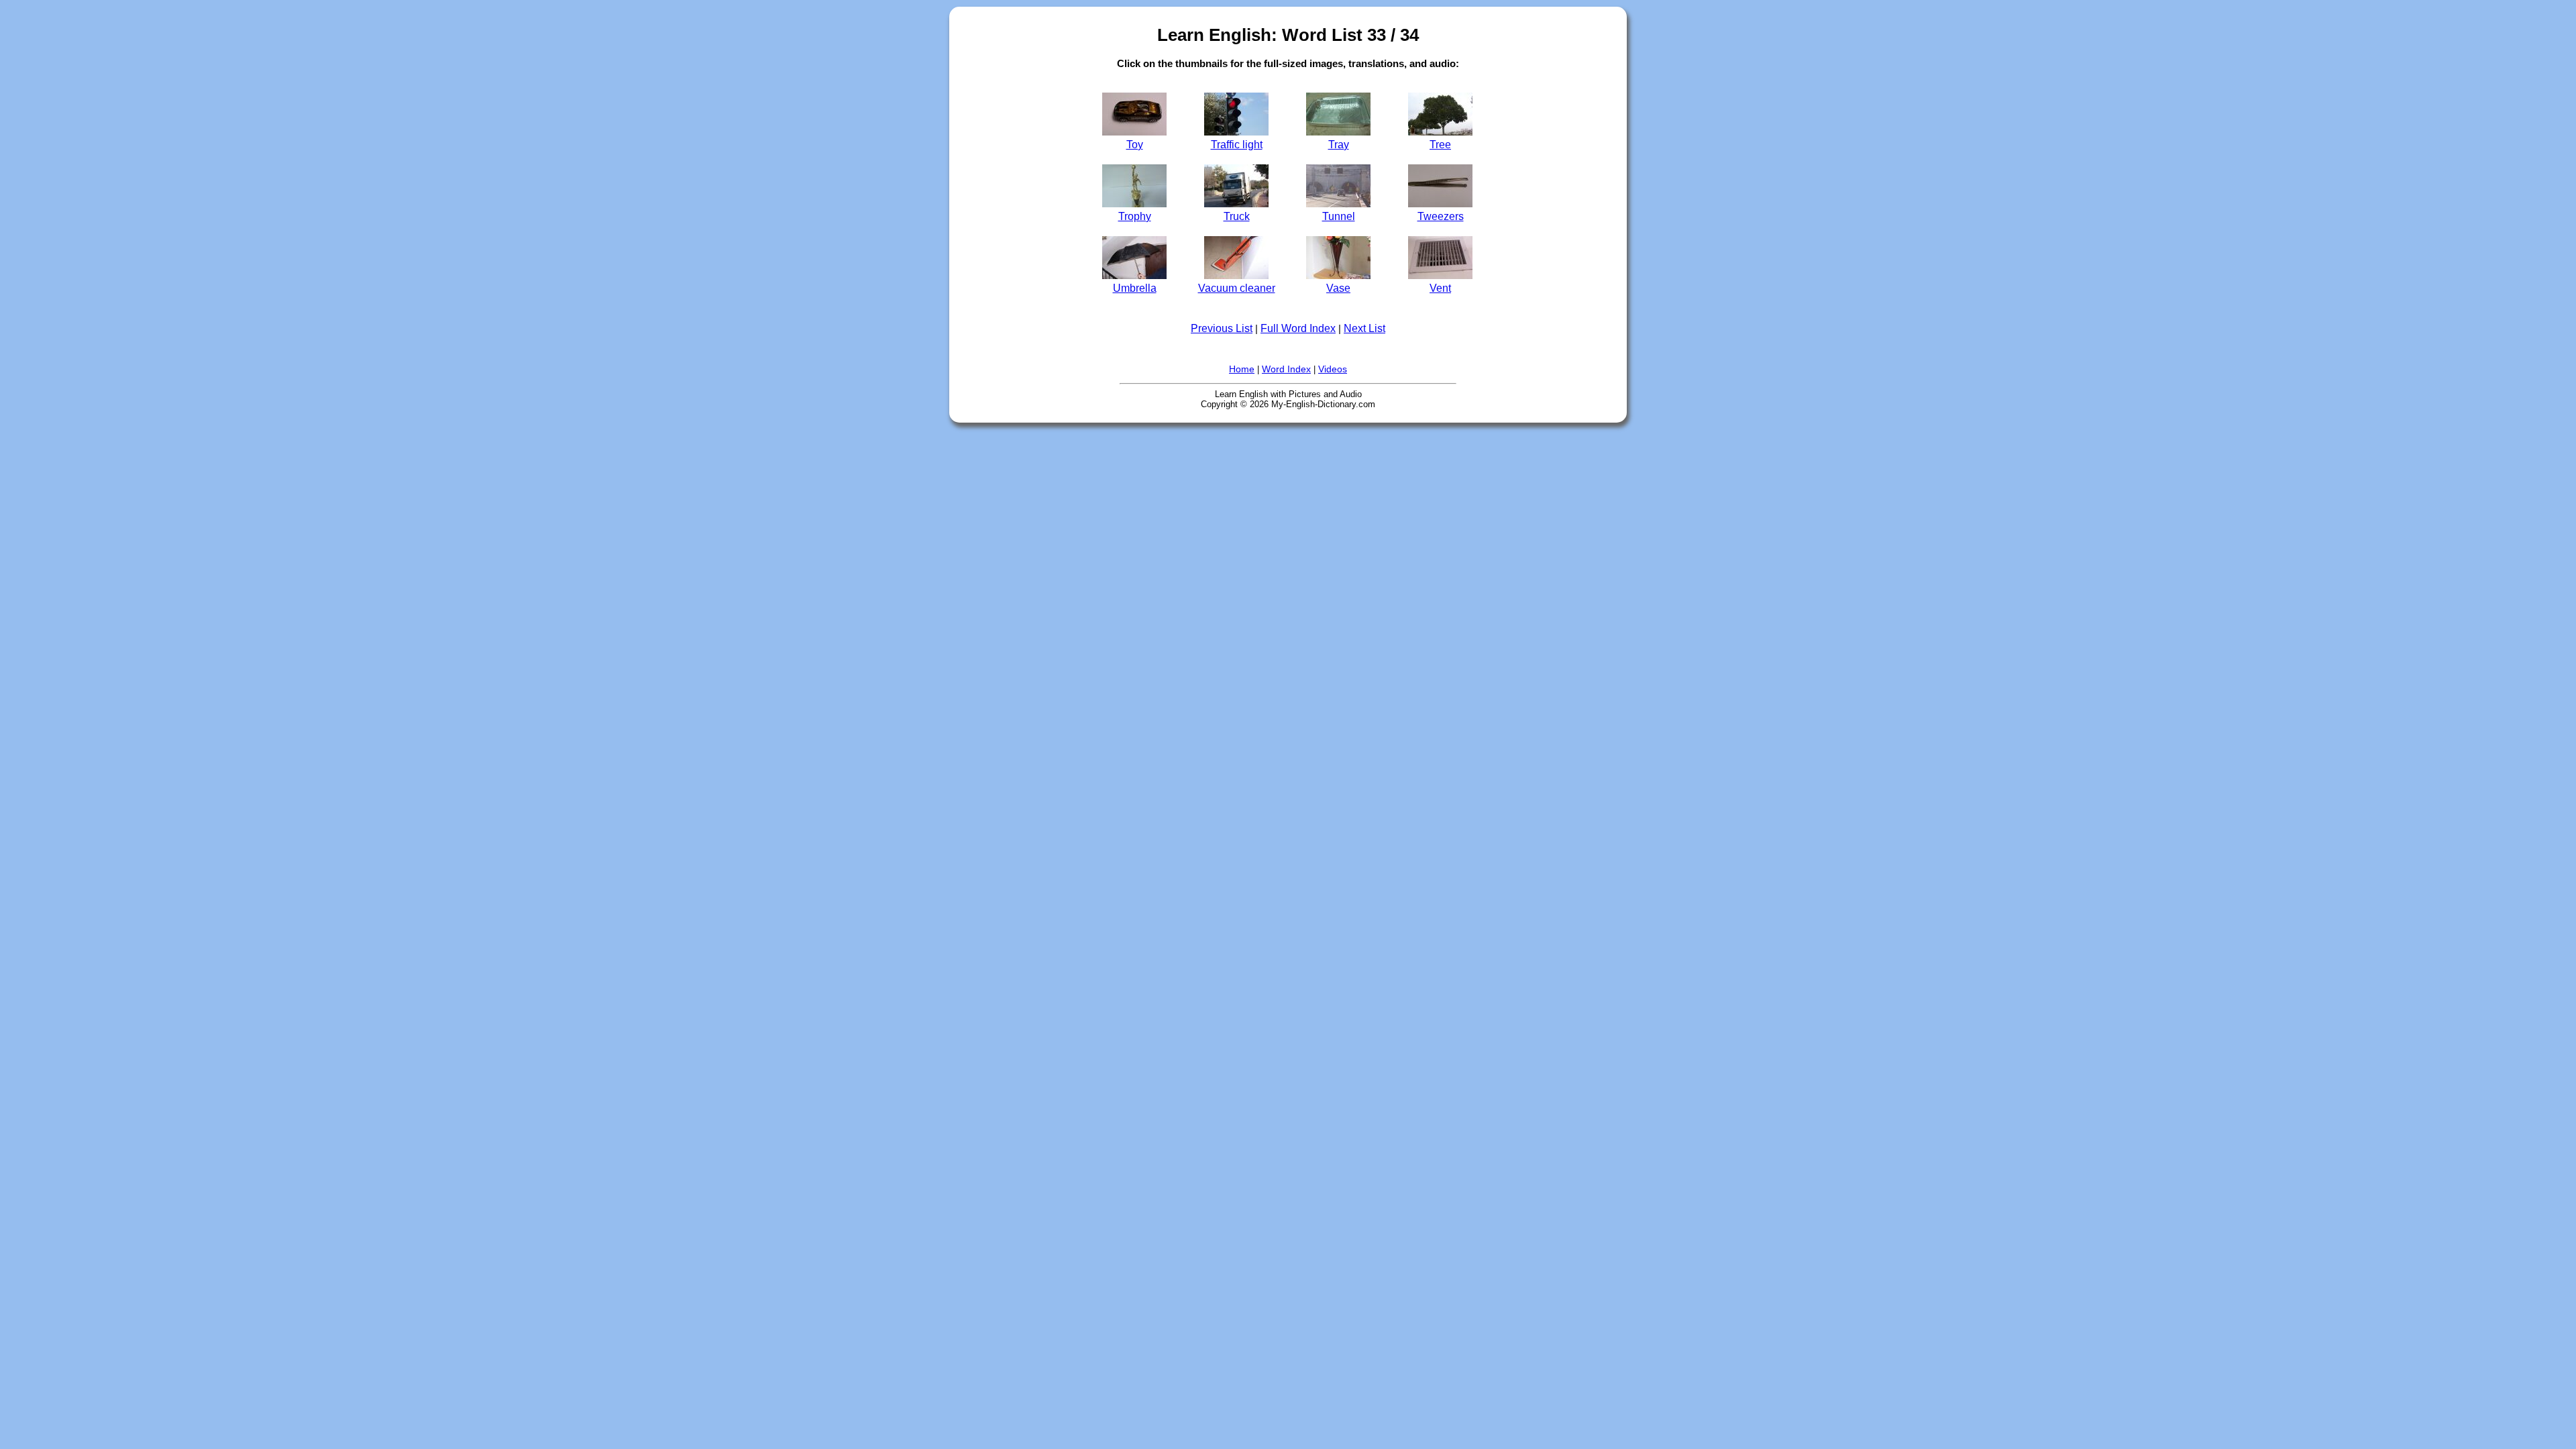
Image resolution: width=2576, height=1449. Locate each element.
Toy (1135, 144)
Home (1242, 369)
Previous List (1222, 328)
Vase (1338, 288)
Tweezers (1441, 216)
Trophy (1135, 216)
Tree (1440, 144)
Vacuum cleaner (1237, 288)
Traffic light (1237, 144)
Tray (1339, 144)
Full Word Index (1298, 328)
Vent (1440, 288)
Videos (1333, 369)
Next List (1364, 328)
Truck (1237, 216)
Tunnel (1339, 216)
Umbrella (1135, 288)
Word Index (1286, 369)
